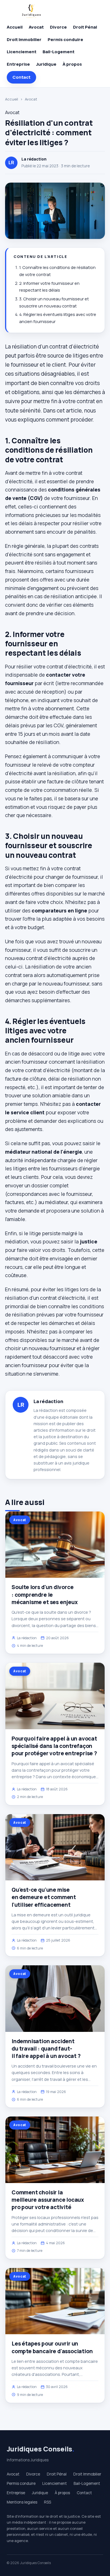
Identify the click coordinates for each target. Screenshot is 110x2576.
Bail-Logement (59, 52)
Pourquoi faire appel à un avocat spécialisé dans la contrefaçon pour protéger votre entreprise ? (54, 1746)
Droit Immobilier (24, 39)
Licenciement (22, 52)
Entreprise (18, 64)
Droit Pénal (85, 27)
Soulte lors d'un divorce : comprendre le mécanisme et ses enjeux (45, 1594)
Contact (21, 77)
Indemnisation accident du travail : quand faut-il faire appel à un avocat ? (46, 2049)
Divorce (58, 27)
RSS (48, 2502)
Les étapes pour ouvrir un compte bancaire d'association (52, 2347)
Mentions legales (22, 2502)
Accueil (15, 27)
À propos (72, 64)
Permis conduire (65, 39)
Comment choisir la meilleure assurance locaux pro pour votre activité (48, 2200)
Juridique (46, 64)
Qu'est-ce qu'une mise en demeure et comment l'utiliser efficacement (44, 1897)
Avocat (36, 27)
